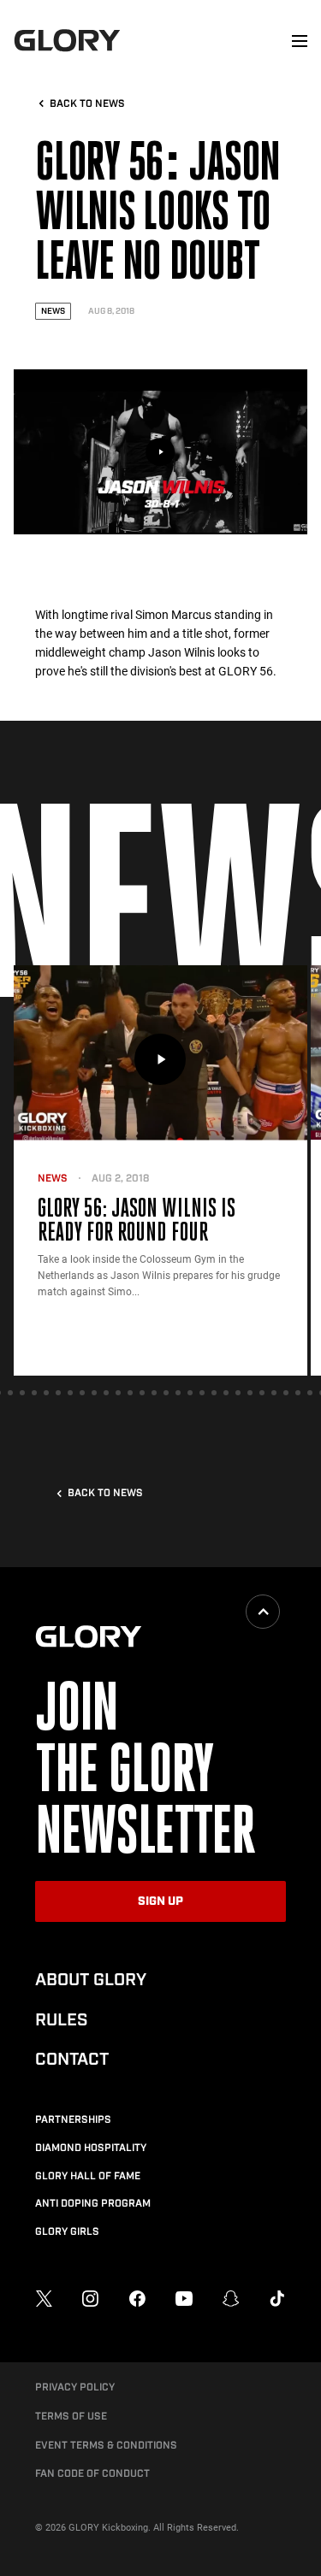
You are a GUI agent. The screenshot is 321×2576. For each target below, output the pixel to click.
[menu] (300, 41)
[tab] (10, 1393)
